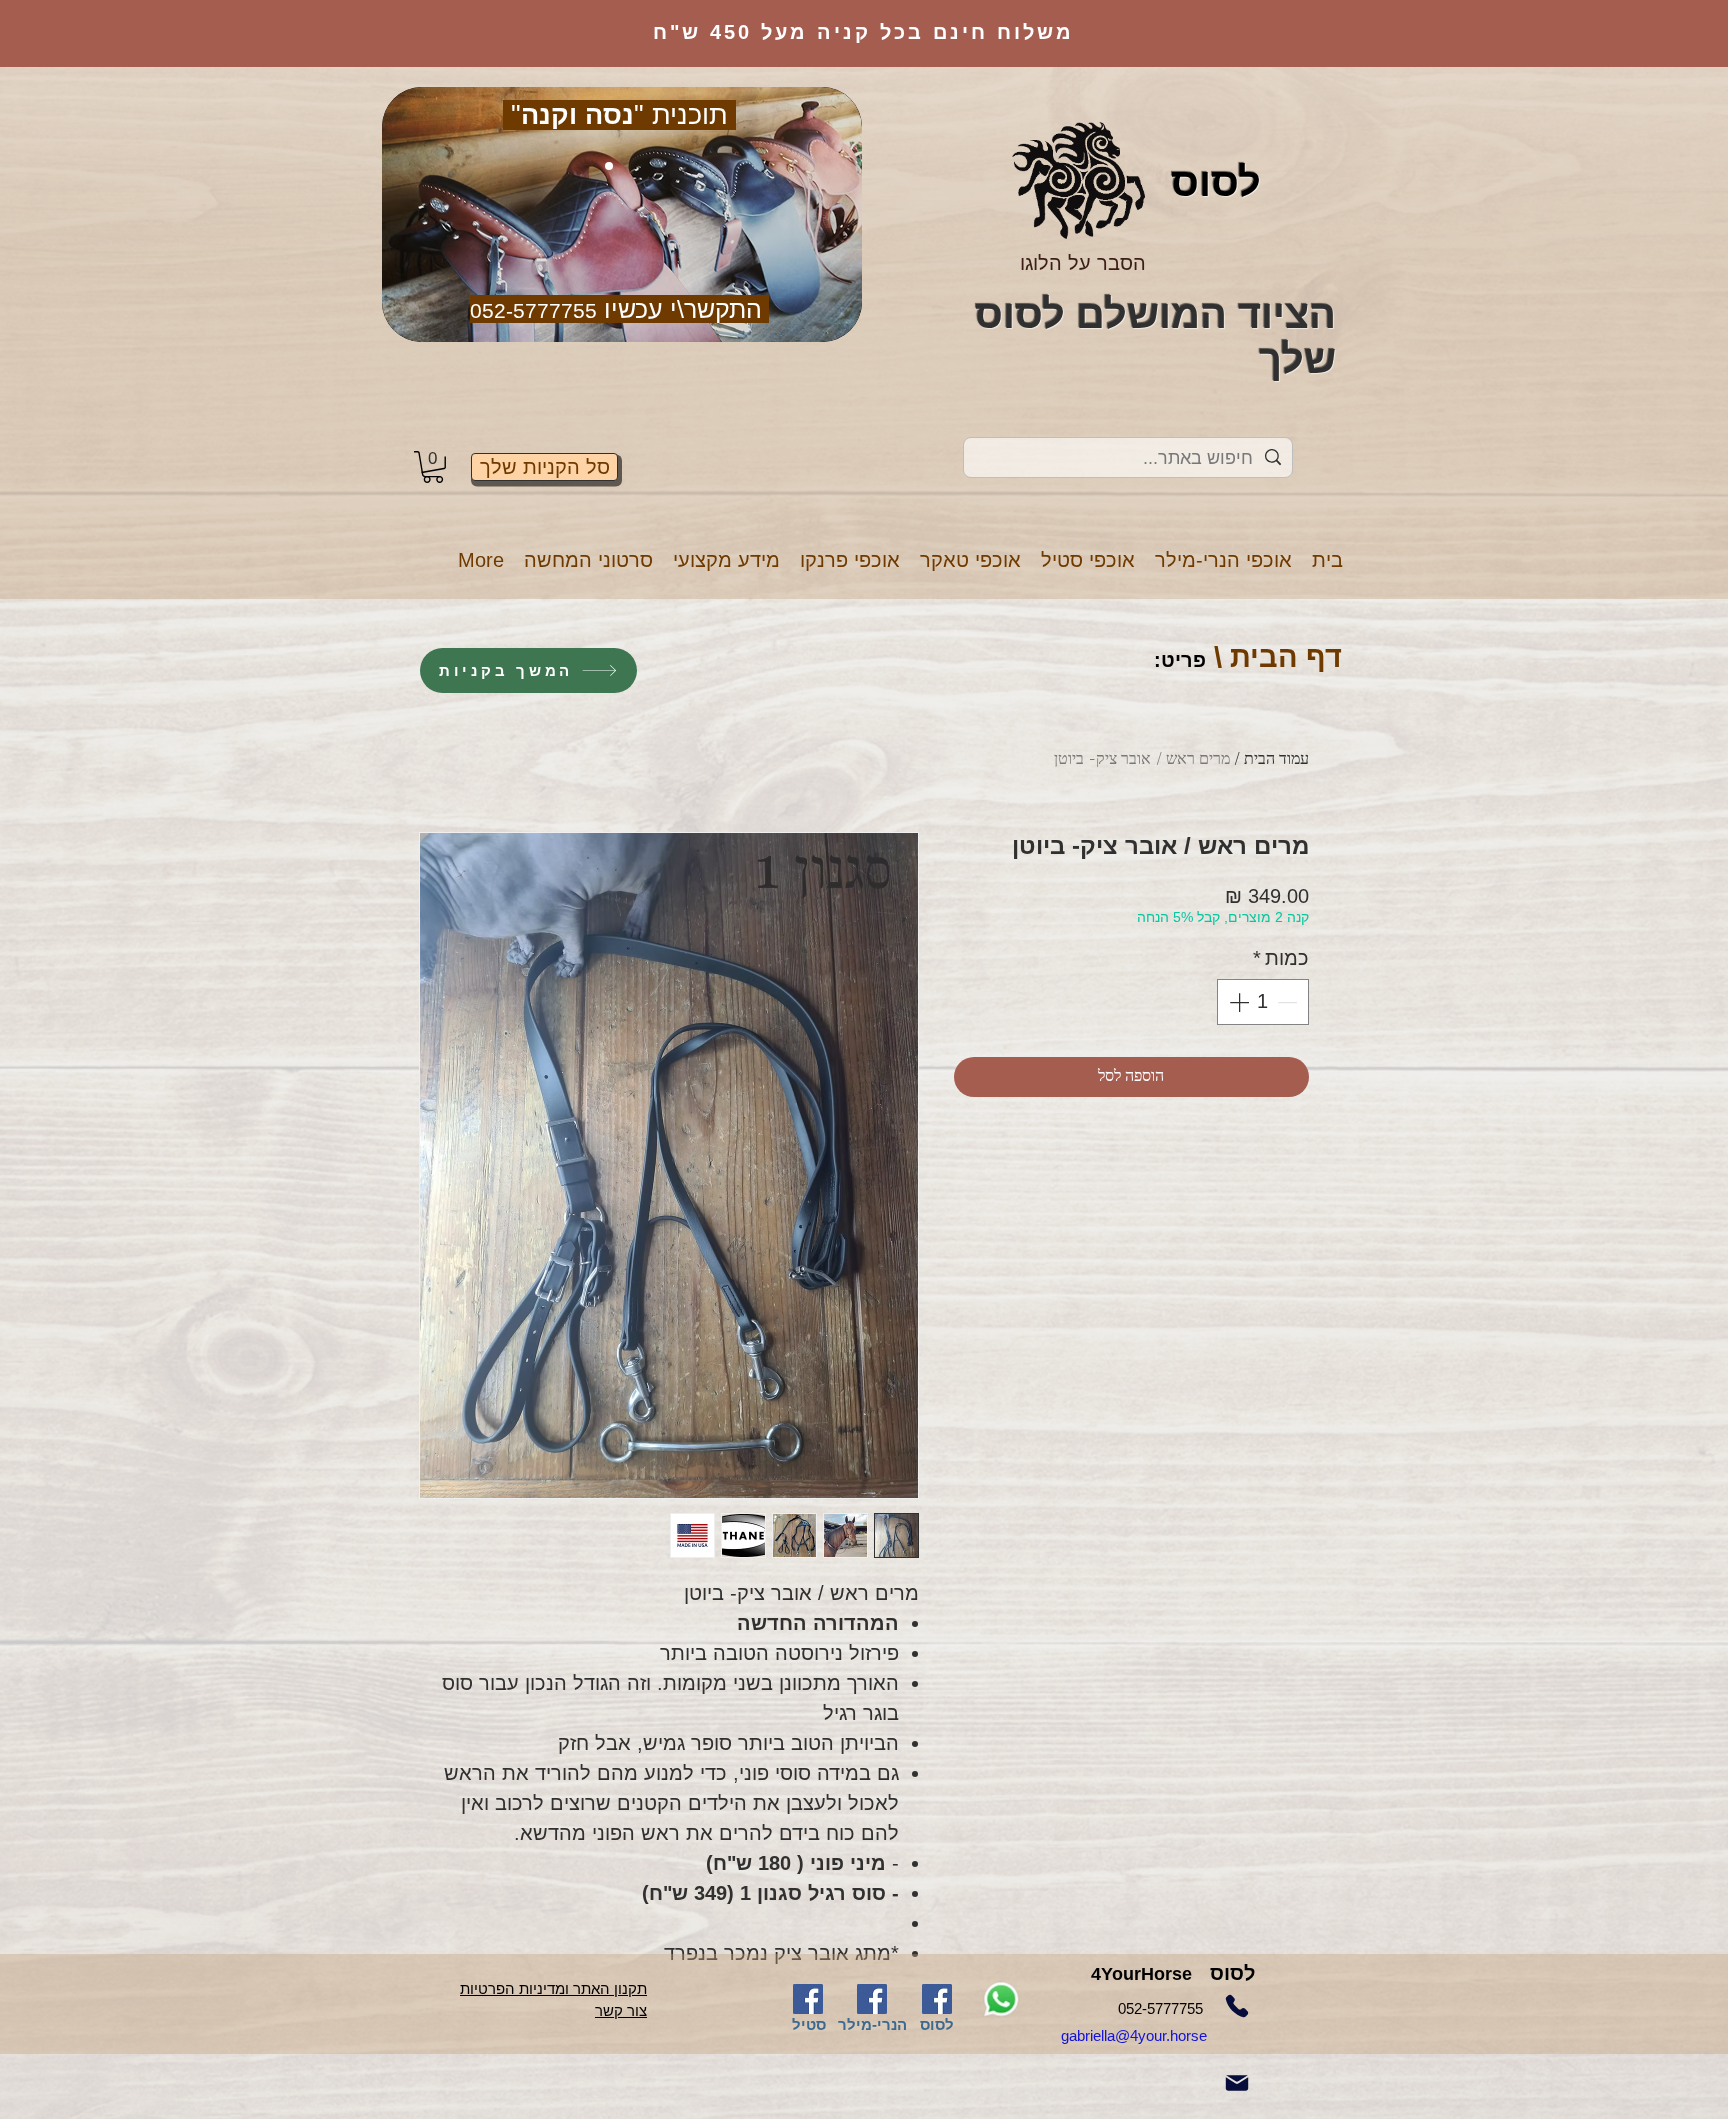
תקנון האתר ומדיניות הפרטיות (553, 1988)
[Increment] (1237, 1002)
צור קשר (621, 2010)
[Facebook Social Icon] (808, 1999)
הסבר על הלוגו (1083, 263)
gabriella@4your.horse (1158, 2035)
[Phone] (1237, 2006)
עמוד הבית (1276, 760)
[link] (433, 467)
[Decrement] (1289, 1002)
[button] (1223, 560)
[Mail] (1237, 2083)
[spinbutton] (1263, 1002)
